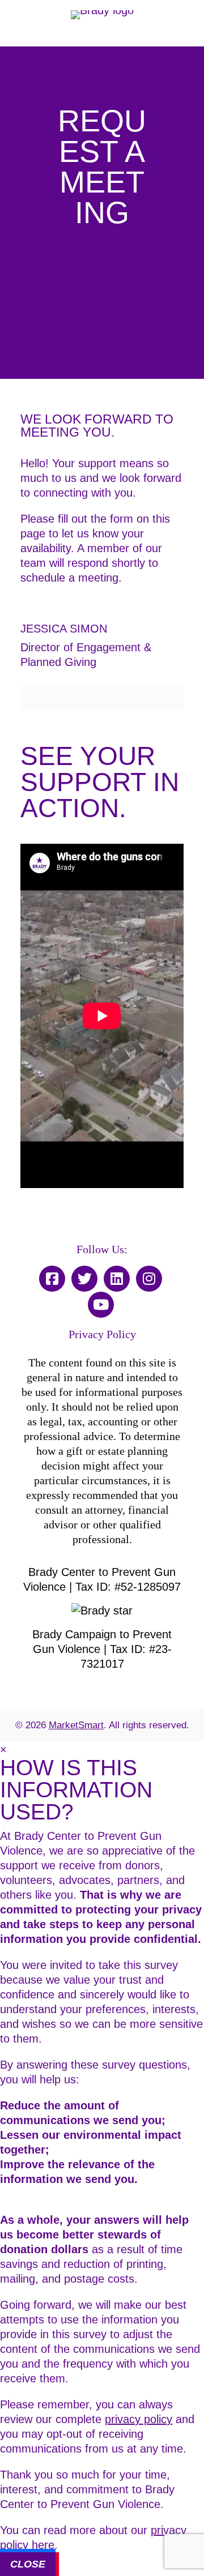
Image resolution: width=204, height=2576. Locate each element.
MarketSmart (76, 1725)
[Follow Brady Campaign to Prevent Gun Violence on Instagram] (149, 1280)
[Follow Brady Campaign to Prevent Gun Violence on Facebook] (52, 1280)
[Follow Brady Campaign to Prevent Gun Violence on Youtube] (101, 1306)
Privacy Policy (102, 1334)
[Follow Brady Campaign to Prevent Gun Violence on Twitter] (84, 1280)
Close (28, 2564)
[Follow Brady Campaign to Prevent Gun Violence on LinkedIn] (117, 1280)
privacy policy (139, 2419)
